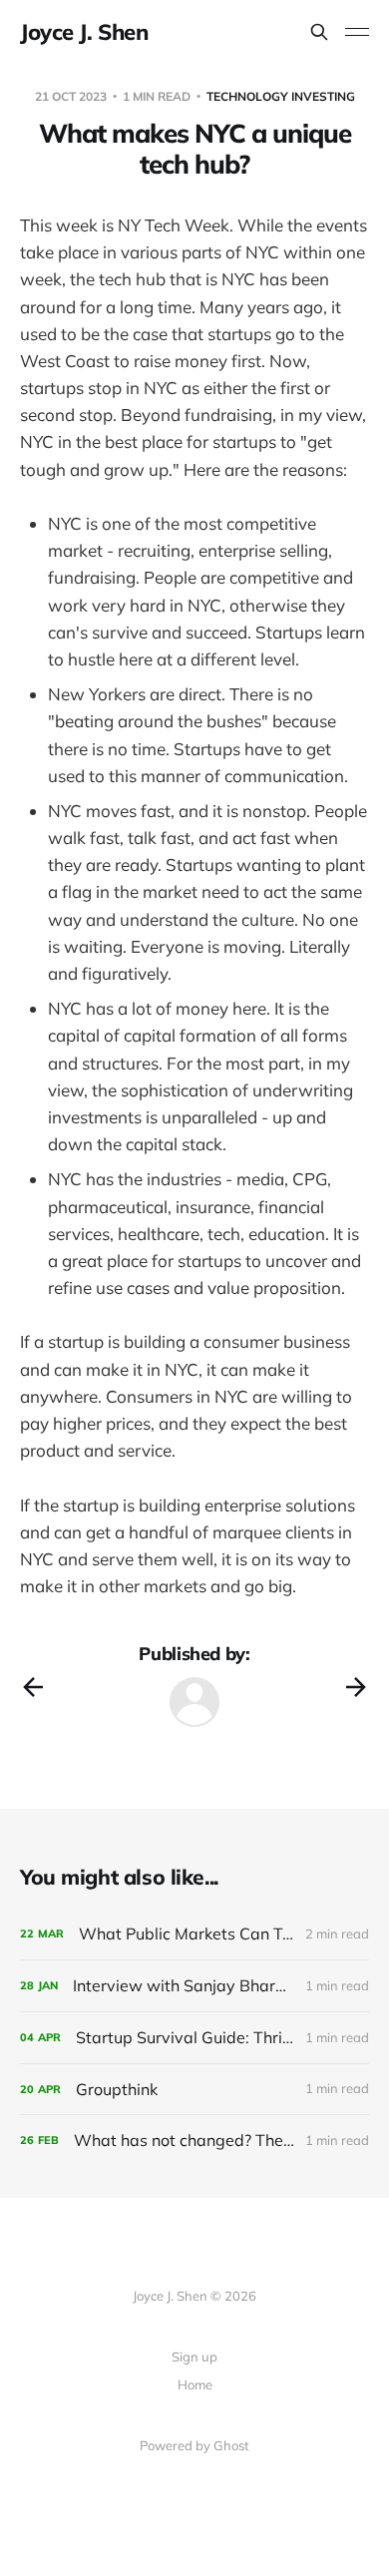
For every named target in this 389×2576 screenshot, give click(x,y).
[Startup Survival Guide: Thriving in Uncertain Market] (194, 2038)
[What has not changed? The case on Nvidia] (194, 2141)
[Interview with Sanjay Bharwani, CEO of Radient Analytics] (194, 1986)
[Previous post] (33, 1687)
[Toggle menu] (357, 32)
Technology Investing (281, 96)
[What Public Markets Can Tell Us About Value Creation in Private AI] (194, 1934)
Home (195, 2384)
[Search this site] (319, 32)
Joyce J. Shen (84, 32)
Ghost (231, 2445)
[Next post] (356, 1687)
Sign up (194, 2357)
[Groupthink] (194, 2090)
